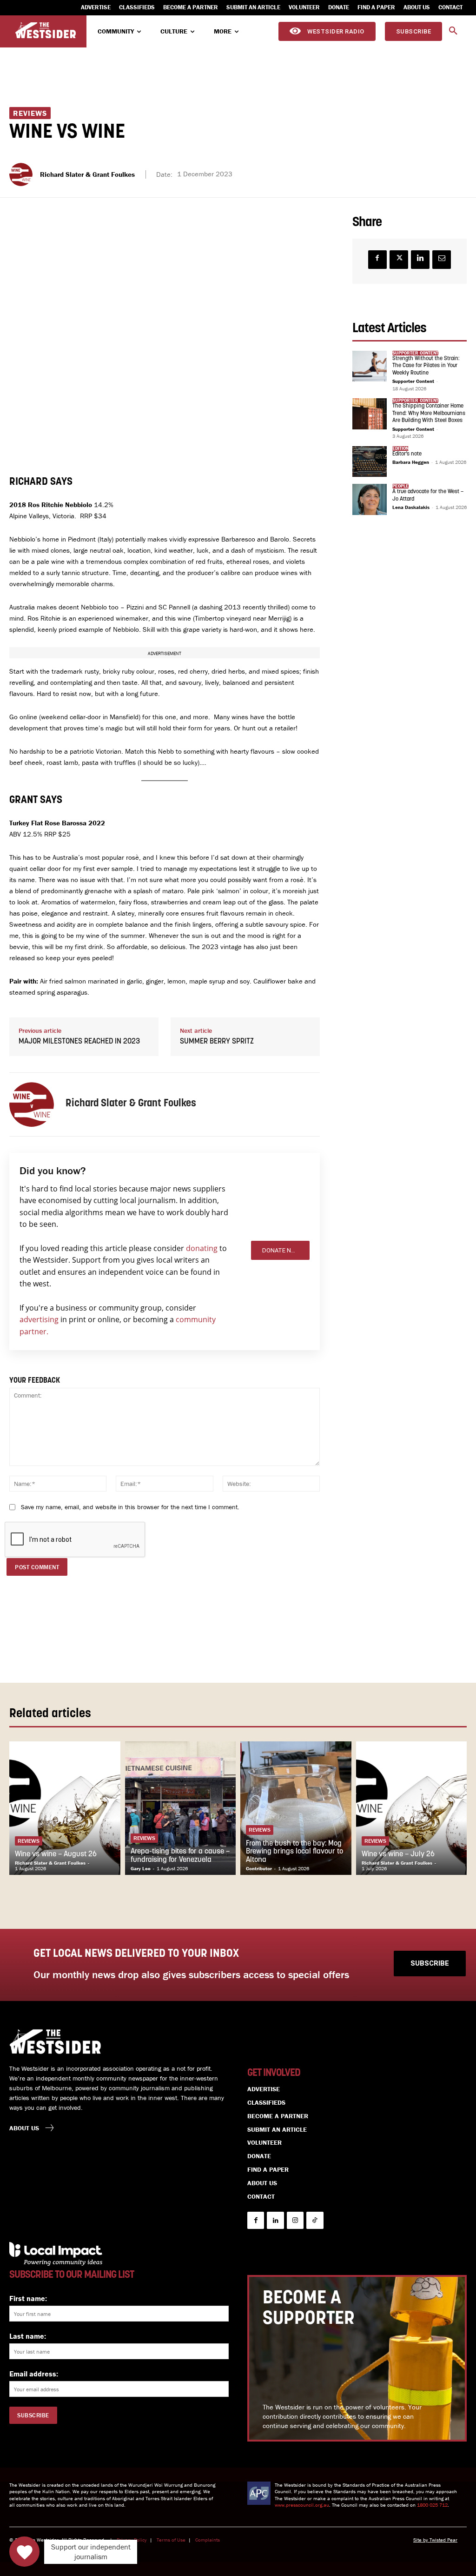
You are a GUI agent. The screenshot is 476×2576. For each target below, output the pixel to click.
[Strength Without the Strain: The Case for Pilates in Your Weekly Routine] (370, 366)
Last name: (28, 2336)
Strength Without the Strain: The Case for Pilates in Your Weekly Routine (426, 366)
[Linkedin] (420, 260)
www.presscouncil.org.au (302, 2505)
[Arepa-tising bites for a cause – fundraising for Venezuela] (181, 1808)
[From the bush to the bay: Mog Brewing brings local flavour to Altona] (296, 1808)
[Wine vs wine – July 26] (412, 1808)
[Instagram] (295, 2220)
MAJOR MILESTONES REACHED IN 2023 (79, 1042)
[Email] (442, 260)
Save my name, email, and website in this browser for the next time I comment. (130, 1507)
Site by (421, 2540)
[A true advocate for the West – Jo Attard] (370, 499)
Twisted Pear (443, 2540)
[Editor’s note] (370, 462)
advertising (39, 1319)
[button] (453, 31)
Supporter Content (413, 381)
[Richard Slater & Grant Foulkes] (22, 174)
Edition (400, 448)
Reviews (30, 113)
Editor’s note (407, 454)
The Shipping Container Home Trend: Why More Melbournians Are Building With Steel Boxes (429, 413)
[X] (399, 260)
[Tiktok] (315, 2220)
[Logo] (46, 30)
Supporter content (415, 353)
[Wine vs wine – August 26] (65, 1808)
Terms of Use (171, 2540)
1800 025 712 (432, 2505)
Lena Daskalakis (411, 507)
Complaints (208, 2540)
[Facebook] (377, 260)
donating (202, 1248)
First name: (28, 2298)
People (400, 486)
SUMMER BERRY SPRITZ (217, 1042)
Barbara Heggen (411, 462)
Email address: (34, 2374)
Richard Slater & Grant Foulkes (87, 174)
